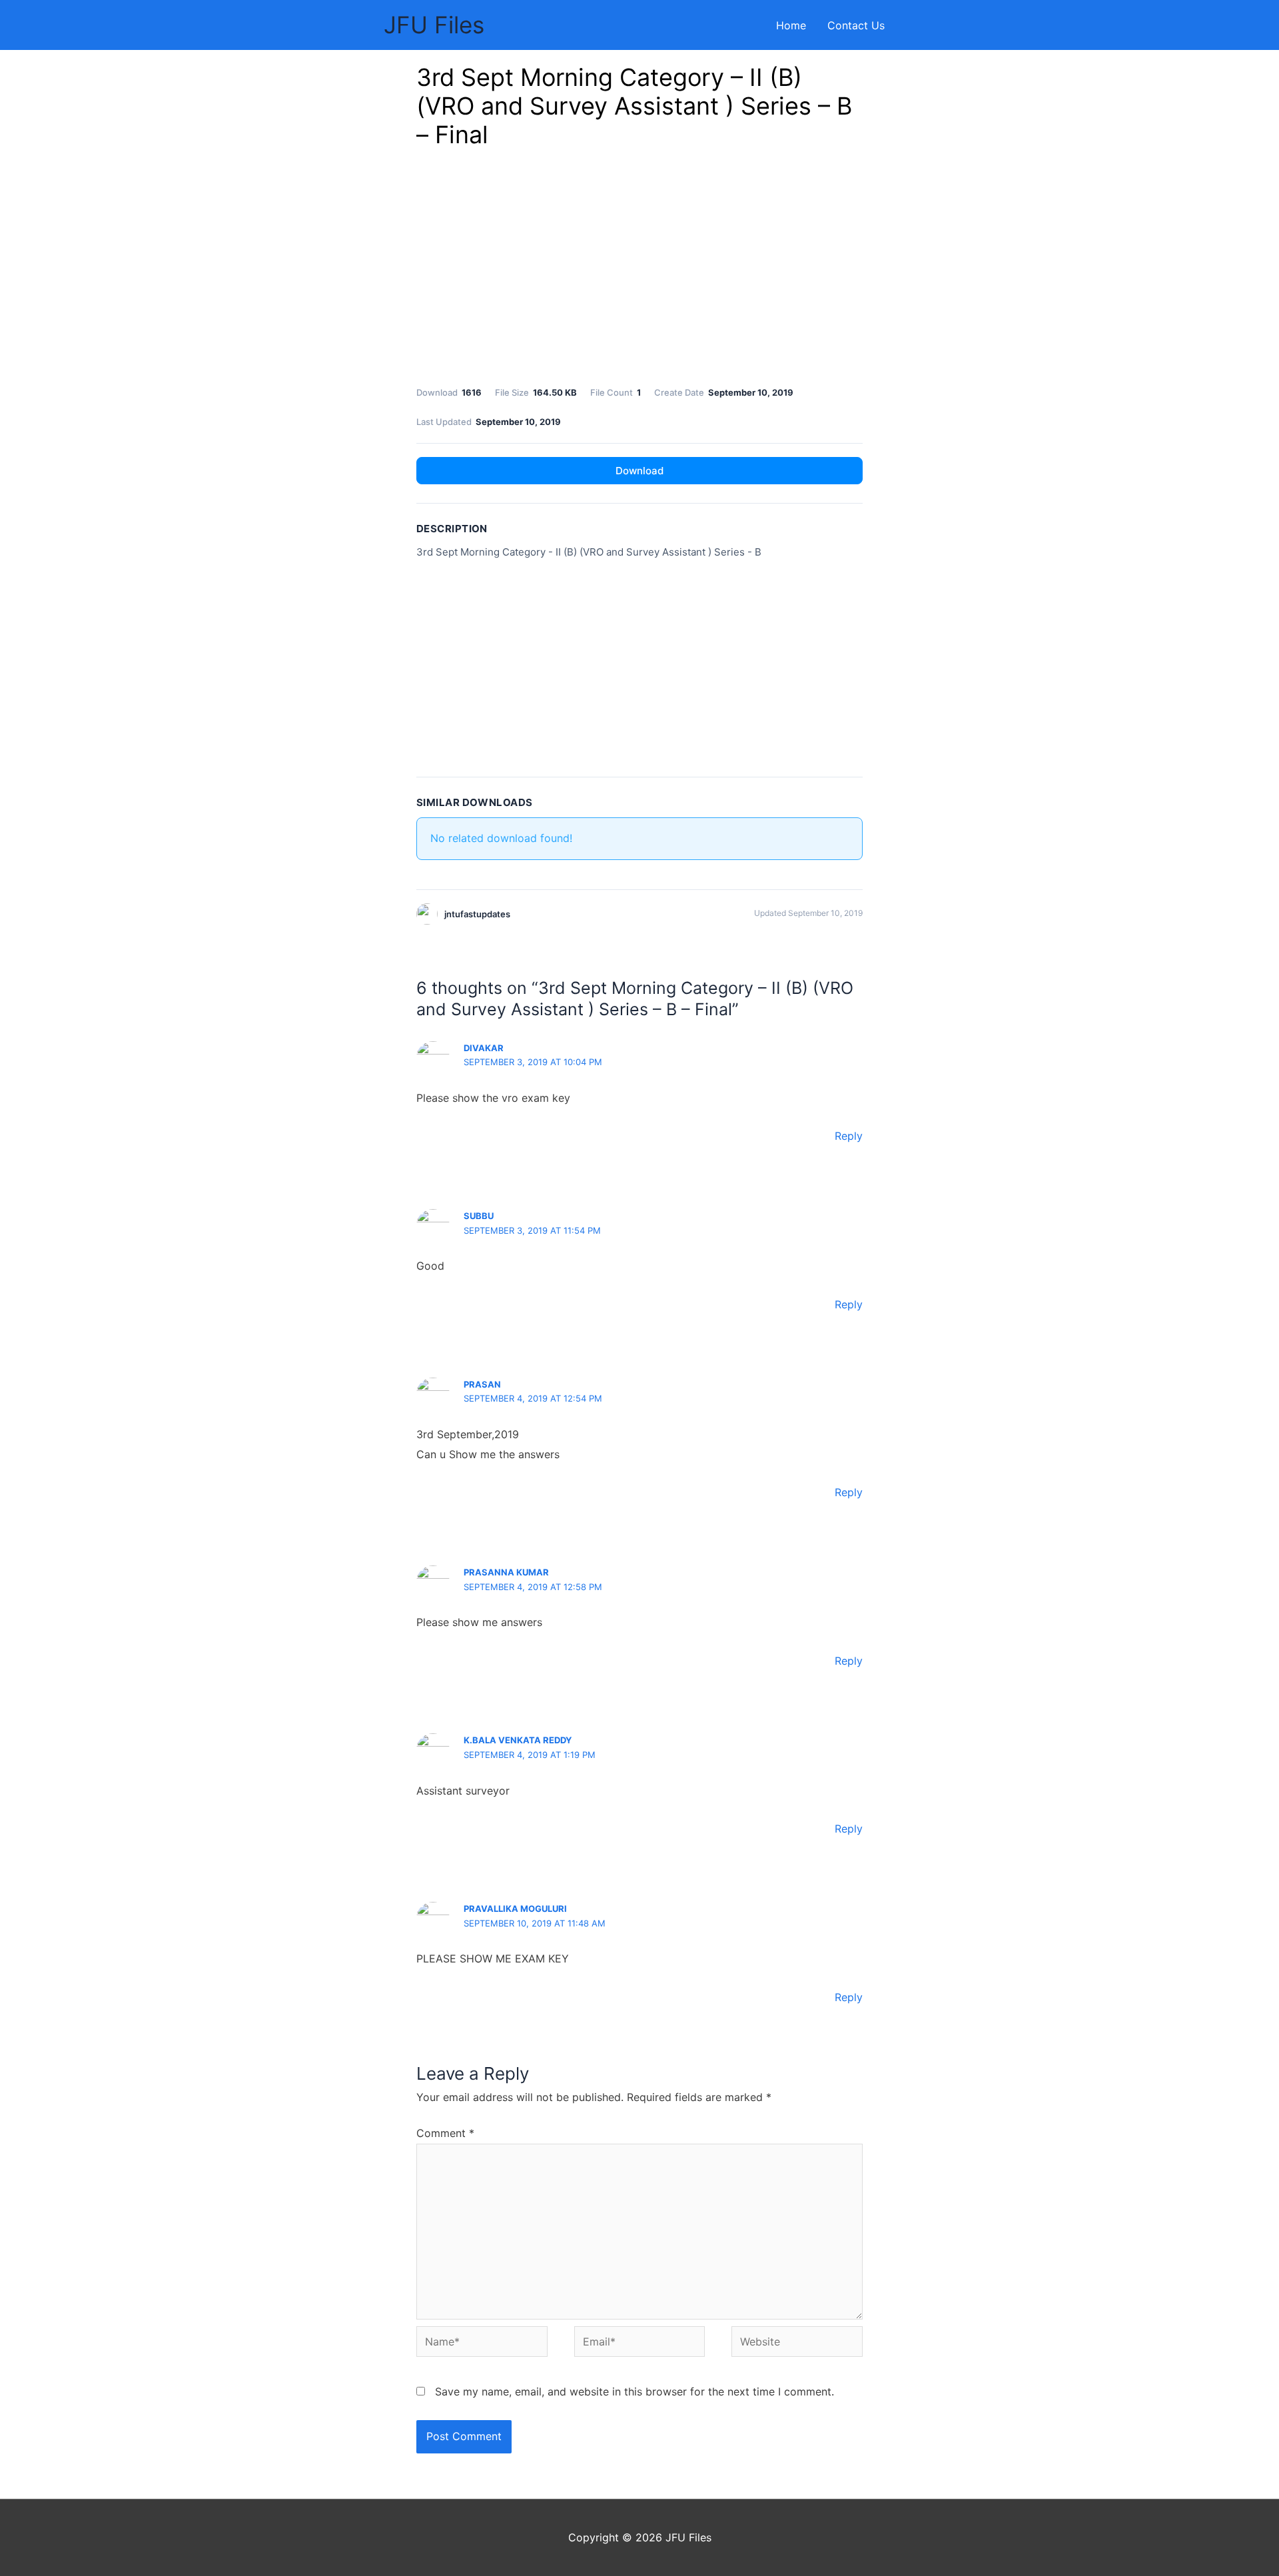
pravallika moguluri (515, 1909)
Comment (445, 2133)
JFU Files (434, 25)
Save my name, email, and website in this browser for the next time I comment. (635, 2391)
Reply (849, 1136)
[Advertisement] (639, 271)
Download (639, 471)
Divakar (484, 1048)
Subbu (479, 1216)
